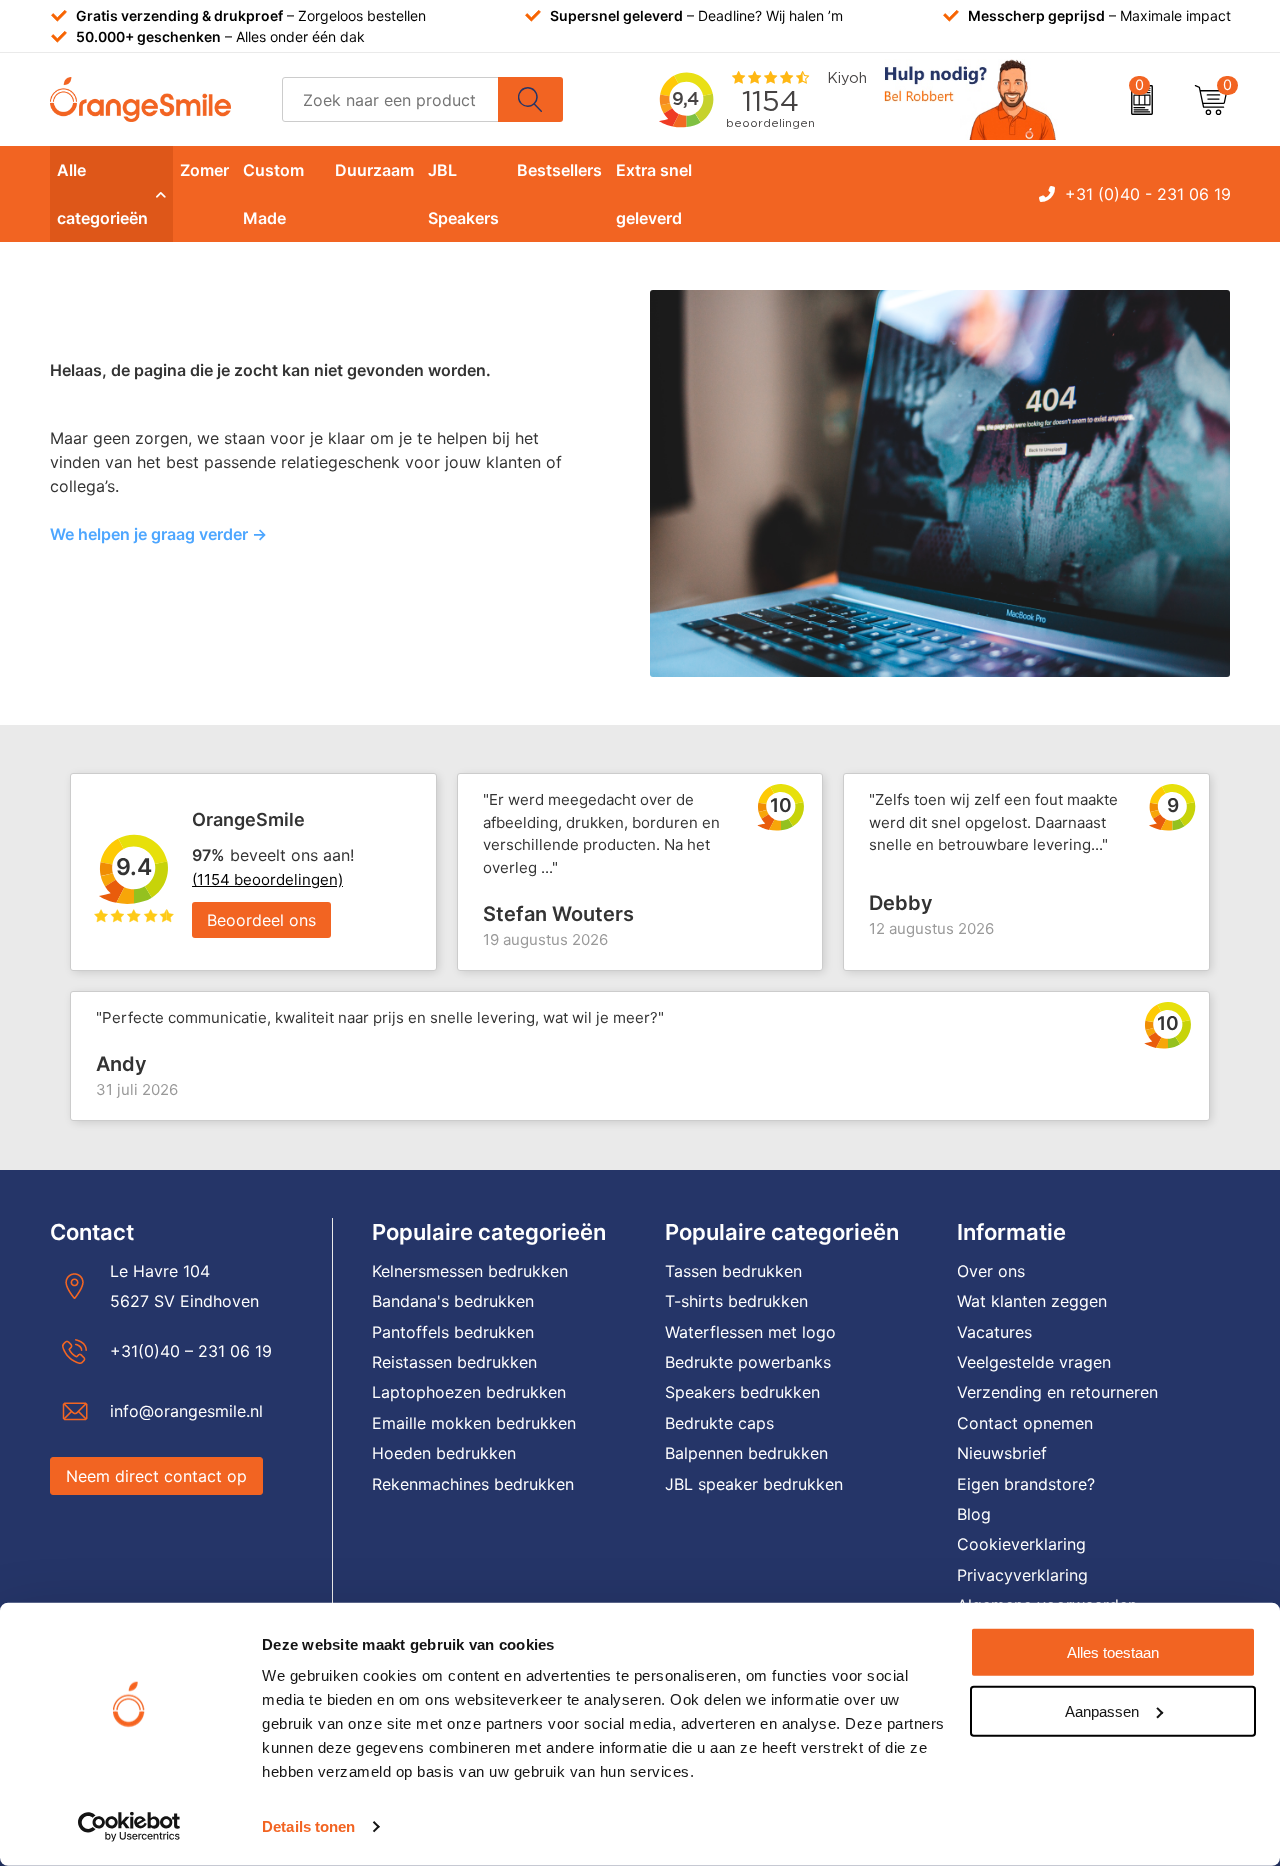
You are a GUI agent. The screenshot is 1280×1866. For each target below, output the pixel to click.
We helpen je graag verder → (158, 534)
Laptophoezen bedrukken (469, 1392)
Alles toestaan (1113, 1652)
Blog (974, 1514)
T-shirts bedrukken (736, 1301)
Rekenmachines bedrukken (473, 1484)
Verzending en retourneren (1057, 1392)
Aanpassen (1102, 1710)
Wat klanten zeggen (1032, 1301)
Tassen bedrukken (733, 1271)
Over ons (991, 1271)
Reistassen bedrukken (454, 1362)
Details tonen (308, 1826)
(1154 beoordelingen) (267, 879)
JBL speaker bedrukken (754, 1484)
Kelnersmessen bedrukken (470, 1271)
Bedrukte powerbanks (748, 1362)
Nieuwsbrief (1002, 1453)
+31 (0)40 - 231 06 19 (1148, 194)
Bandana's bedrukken (453, 1301)
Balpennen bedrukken (746, 1453)
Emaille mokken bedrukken (474, 1423)
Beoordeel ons (261, 920)
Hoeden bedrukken (444, 1453)
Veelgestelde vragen (1034, 1362)
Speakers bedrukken (742, 1392)
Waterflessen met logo (750, 1332)
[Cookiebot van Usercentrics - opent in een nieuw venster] (129, 1827)
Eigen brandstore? (1026, 1484)
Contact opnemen (1025, 1423)
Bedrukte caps (719, 1423)
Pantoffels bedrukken (453, 1332)
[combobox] (390, 99)
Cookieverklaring (1021, 1544)
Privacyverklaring (1022, 1575)
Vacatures (994, 1332)
